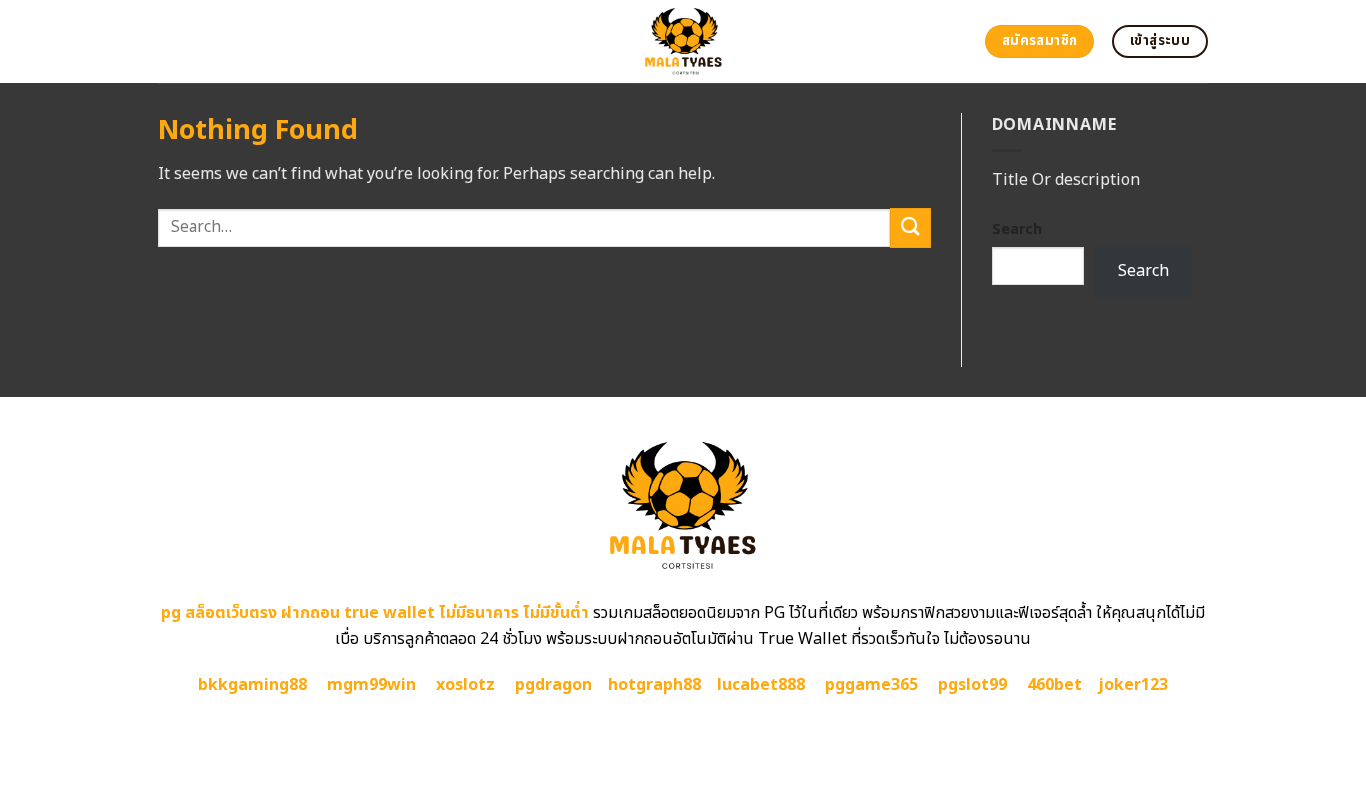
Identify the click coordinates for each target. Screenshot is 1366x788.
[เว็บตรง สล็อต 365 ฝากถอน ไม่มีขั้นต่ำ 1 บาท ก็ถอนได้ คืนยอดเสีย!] (683, 41)
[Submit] (910, 227)
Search (1017, 229)
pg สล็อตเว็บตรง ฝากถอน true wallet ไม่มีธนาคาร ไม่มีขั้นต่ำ (375, 613)
